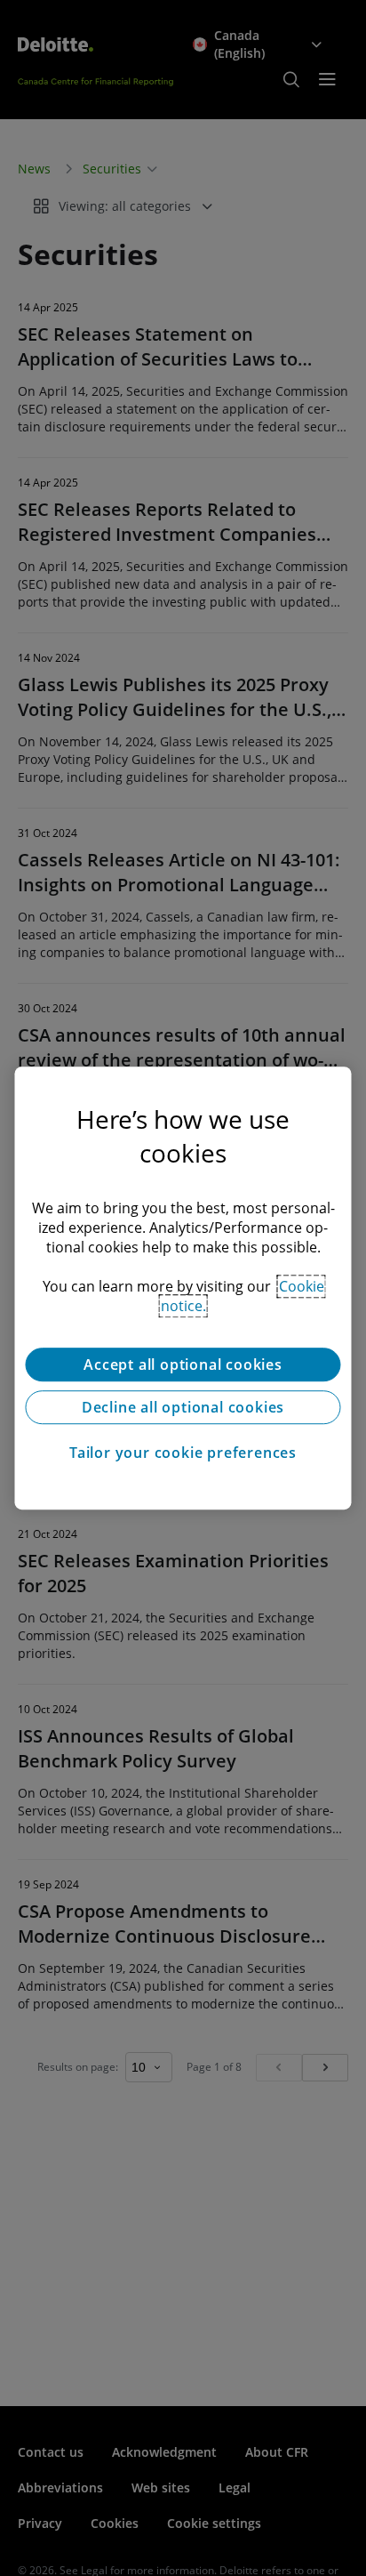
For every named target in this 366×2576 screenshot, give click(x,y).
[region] (183, 1288)
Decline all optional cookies (183, 1407)
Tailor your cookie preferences (183, 1453)
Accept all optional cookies (183, 1364)
